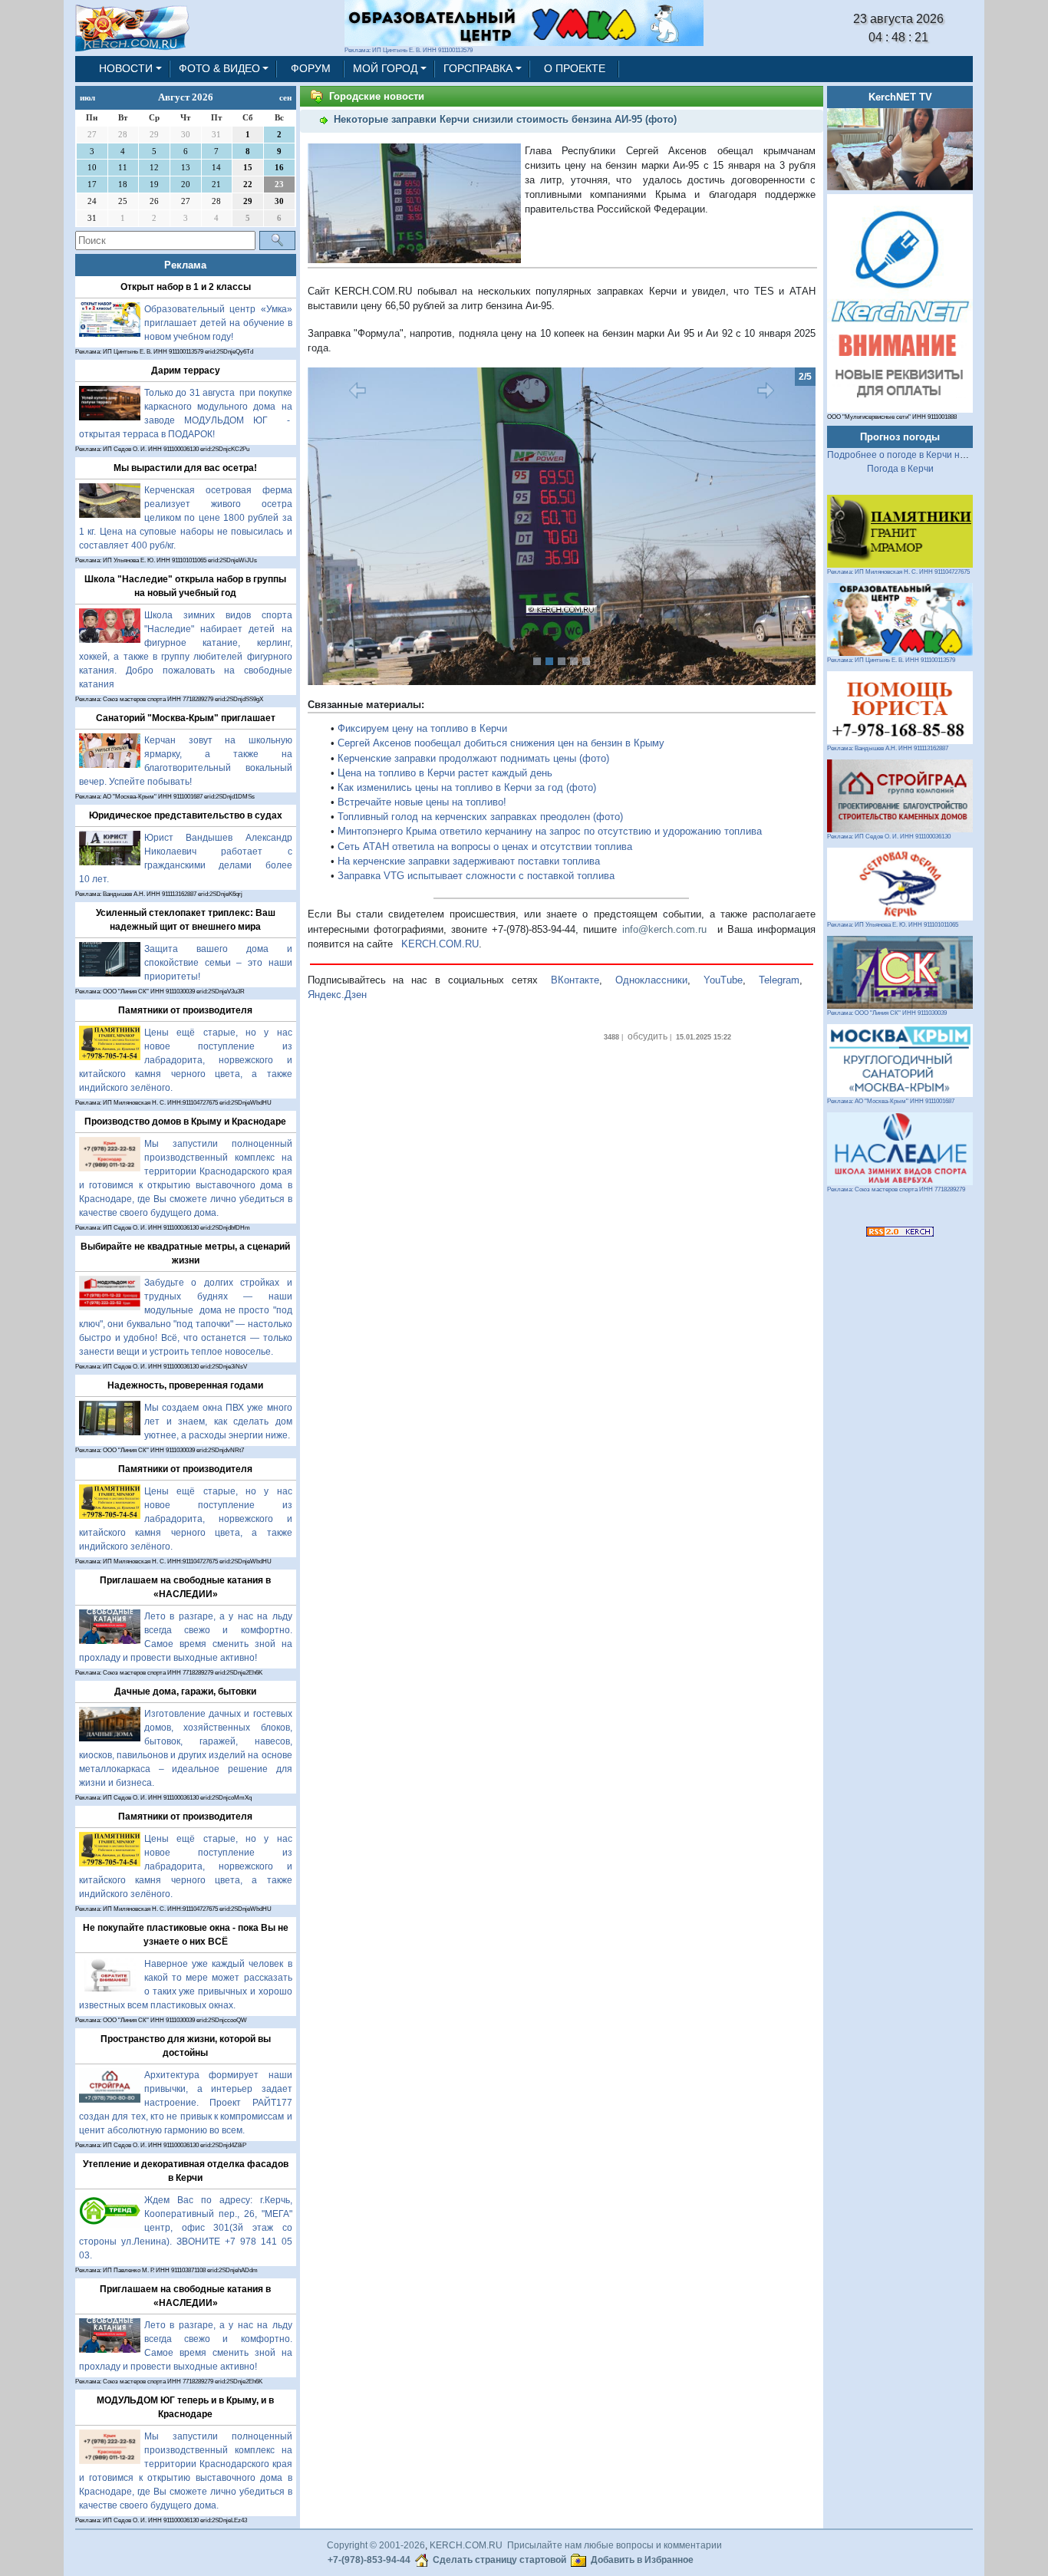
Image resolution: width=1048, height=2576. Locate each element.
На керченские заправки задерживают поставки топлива (469, 861)
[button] (346, 526)
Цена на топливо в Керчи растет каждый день (445, 773)
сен (285, 97)
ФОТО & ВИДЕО (219, 68)
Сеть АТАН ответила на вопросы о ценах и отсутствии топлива (485, 847)
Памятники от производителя (185, 1010)
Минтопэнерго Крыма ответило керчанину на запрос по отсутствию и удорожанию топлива (550, 831)
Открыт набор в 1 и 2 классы (186, 287)
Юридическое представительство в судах (186, 815)
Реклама (185, 265)
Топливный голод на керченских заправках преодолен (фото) (480, 817)
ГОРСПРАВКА (478, 68)
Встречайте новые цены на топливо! (422, 802)
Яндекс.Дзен (337, 995)
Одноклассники (651, 980)
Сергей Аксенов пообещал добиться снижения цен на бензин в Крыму (501, 743)
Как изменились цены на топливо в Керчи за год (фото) (467, 787)
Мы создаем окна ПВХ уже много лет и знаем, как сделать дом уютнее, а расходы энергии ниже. (218, 1421)
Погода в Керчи (900, 469)
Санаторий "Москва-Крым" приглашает (186, 718)
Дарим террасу (186, 371)
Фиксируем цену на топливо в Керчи (422, 728)
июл (87, 97)
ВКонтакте (575, 980)
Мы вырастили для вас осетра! (185, 468)
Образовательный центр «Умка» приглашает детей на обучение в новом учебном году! (218, 323)
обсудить (648, 1036)
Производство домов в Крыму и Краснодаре (185, 1122)
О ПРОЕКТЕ (575, 68)
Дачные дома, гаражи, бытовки (185, 1692)
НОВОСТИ (126, 68)
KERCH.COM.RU (440, 944)
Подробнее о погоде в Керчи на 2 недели (917, 455)
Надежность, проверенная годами (185, 1385)
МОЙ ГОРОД (385, 68)
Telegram (779, 980)
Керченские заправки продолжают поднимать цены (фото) (473, 758)
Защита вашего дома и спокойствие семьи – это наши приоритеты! (218, 963)
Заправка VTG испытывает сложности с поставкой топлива (476, 876)
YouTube (723, 980)
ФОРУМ (311, 68)
